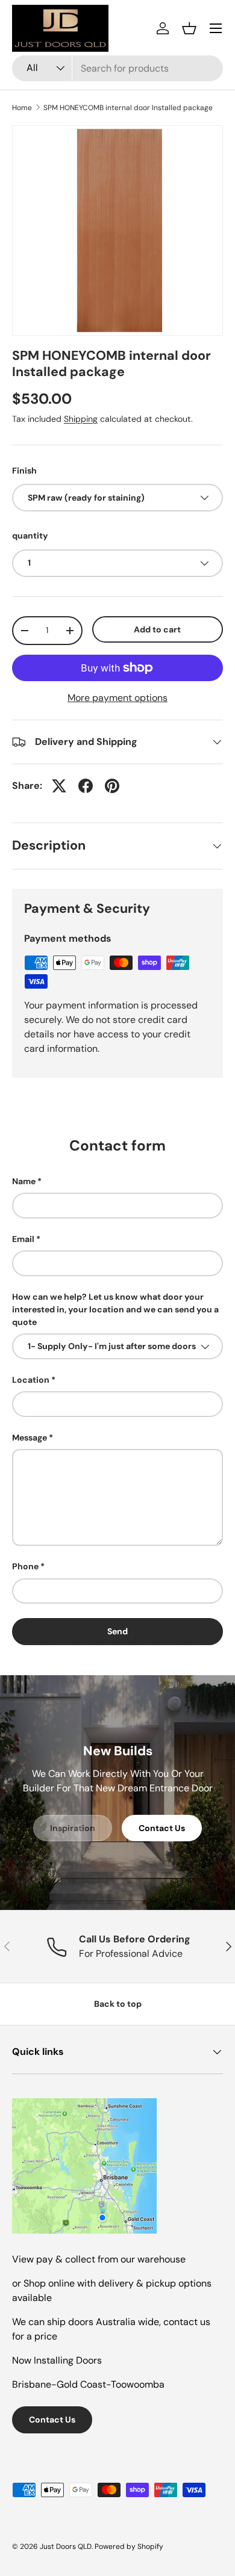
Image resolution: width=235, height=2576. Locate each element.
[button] (189, 28)
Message (30, 1438)
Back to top (118, 2004)
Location (31, 1380)
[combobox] (117, 68)
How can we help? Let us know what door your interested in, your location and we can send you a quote (115, 1309)
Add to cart (157, 629)
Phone (25, 1566)
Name (24, 1181)
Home (22, 108)
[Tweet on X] (59, 786)
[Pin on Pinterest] (112, 786)
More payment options (117, 698)
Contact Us (162, 1828)
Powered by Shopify (129, 2547)
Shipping (81, 419)
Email (23, 1239)
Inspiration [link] (73, 1828)
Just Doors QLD (66, 2547)
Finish (24, 471)
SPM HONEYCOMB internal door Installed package (128, 108)
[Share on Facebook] (86, 786)
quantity (30, 536)
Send (117, 1631)
